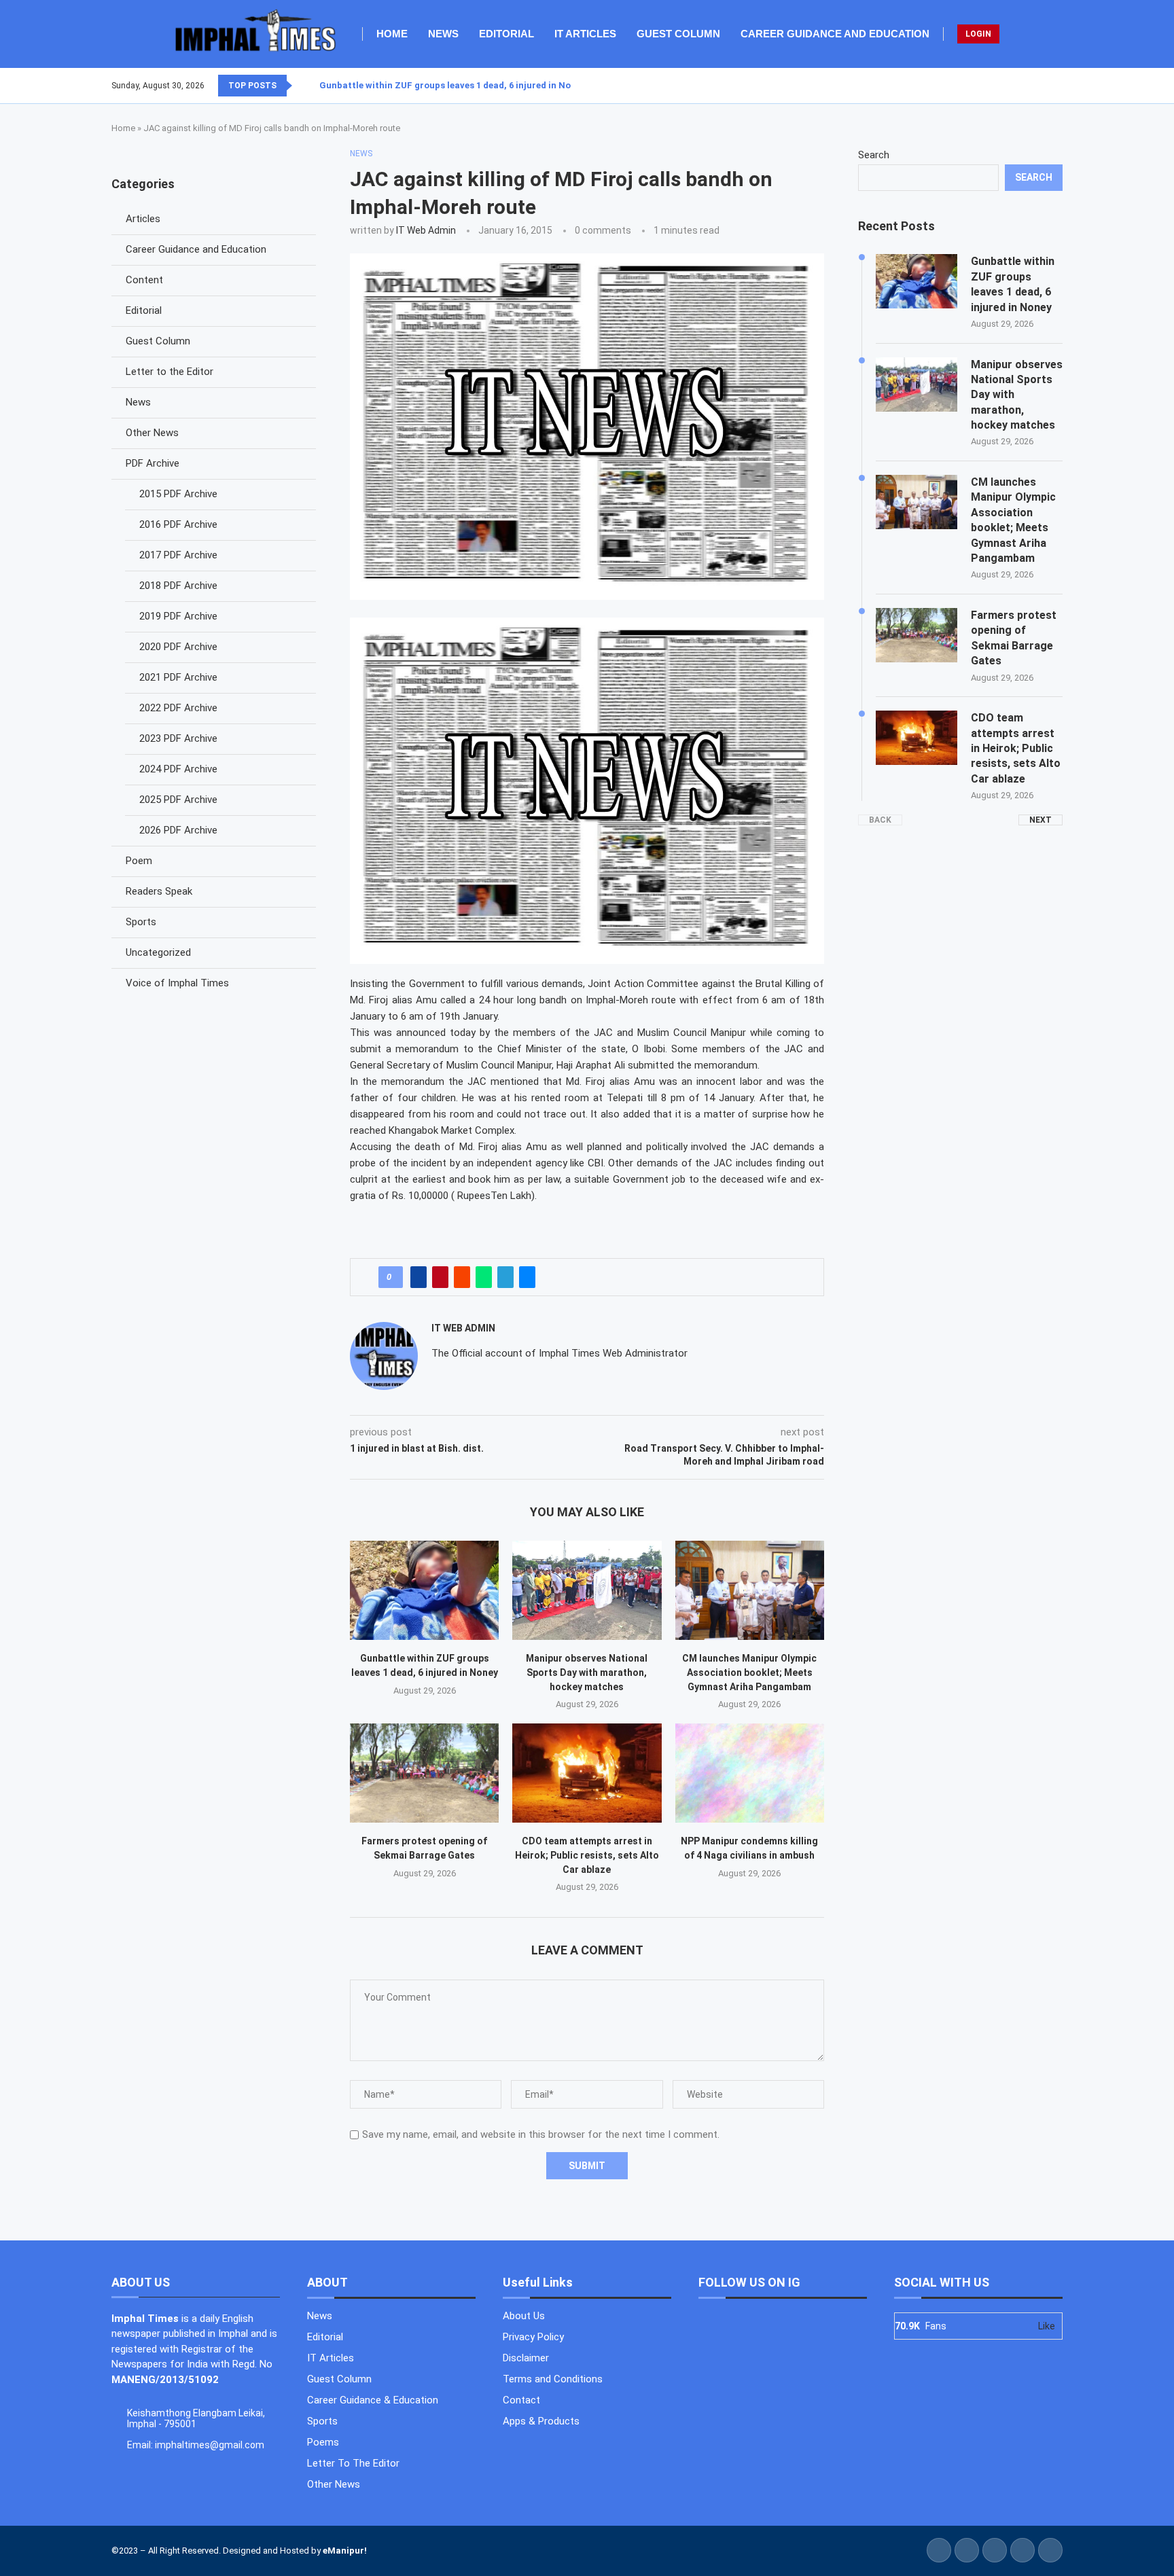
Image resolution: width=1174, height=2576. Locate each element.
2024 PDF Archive (178, 769)
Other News (152, 433)
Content (144, 280)
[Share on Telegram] (505, 1277)
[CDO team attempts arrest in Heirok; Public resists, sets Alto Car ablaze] (587, 1773)
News (443, 34)
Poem (139, 861)
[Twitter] (1037, 86)
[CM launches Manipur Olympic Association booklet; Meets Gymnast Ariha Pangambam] (750, 1590)
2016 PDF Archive (178, 524)
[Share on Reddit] (462, 1277)
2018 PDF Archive (178, 586)
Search (874, 155)
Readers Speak (159, 891)
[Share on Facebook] (419, 1277)
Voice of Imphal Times (177, 983)
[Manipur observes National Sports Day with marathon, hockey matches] (587, 1590)
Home (392, 34)
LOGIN (978, 34)
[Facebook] (1029, 86)
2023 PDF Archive (178, 738)
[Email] (1062, 86)
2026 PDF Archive (178, 830)
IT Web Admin (426, 230)
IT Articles (585, 34)
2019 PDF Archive (178, 616)
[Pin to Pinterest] (440, 1277)
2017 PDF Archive (178, 555)
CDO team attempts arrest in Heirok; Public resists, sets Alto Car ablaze (587, 1855)
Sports (141, 922)
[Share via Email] (527, 1277)
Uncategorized (158, 952)
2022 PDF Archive (178, 708)
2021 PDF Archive (178, 677)
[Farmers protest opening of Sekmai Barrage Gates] (424, 1773)
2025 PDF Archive (178, 800)
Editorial (506, 34)
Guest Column (678, 34)
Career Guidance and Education (835, 34)
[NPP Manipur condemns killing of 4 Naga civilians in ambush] (750, 1773)
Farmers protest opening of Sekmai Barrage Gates (1014, 638)
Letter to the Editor (170, 372)
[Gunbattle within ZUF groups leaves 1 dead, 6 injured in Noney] (424, 1590)
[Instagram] (1046, 86)
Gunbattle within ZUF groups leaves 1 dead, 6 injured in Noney (452, 85)
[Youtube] (1054, 86)
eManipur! (345, 2551)
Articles (143, 219)
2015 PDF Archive (178, 494)
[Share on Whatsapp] (484, 1277)
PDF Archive (153, 463)
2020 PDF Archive (178, 647)
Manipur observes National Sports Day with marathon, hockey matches (587, 1672)
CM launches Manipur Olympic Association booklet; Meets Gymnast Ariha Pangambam (749, 1672)
